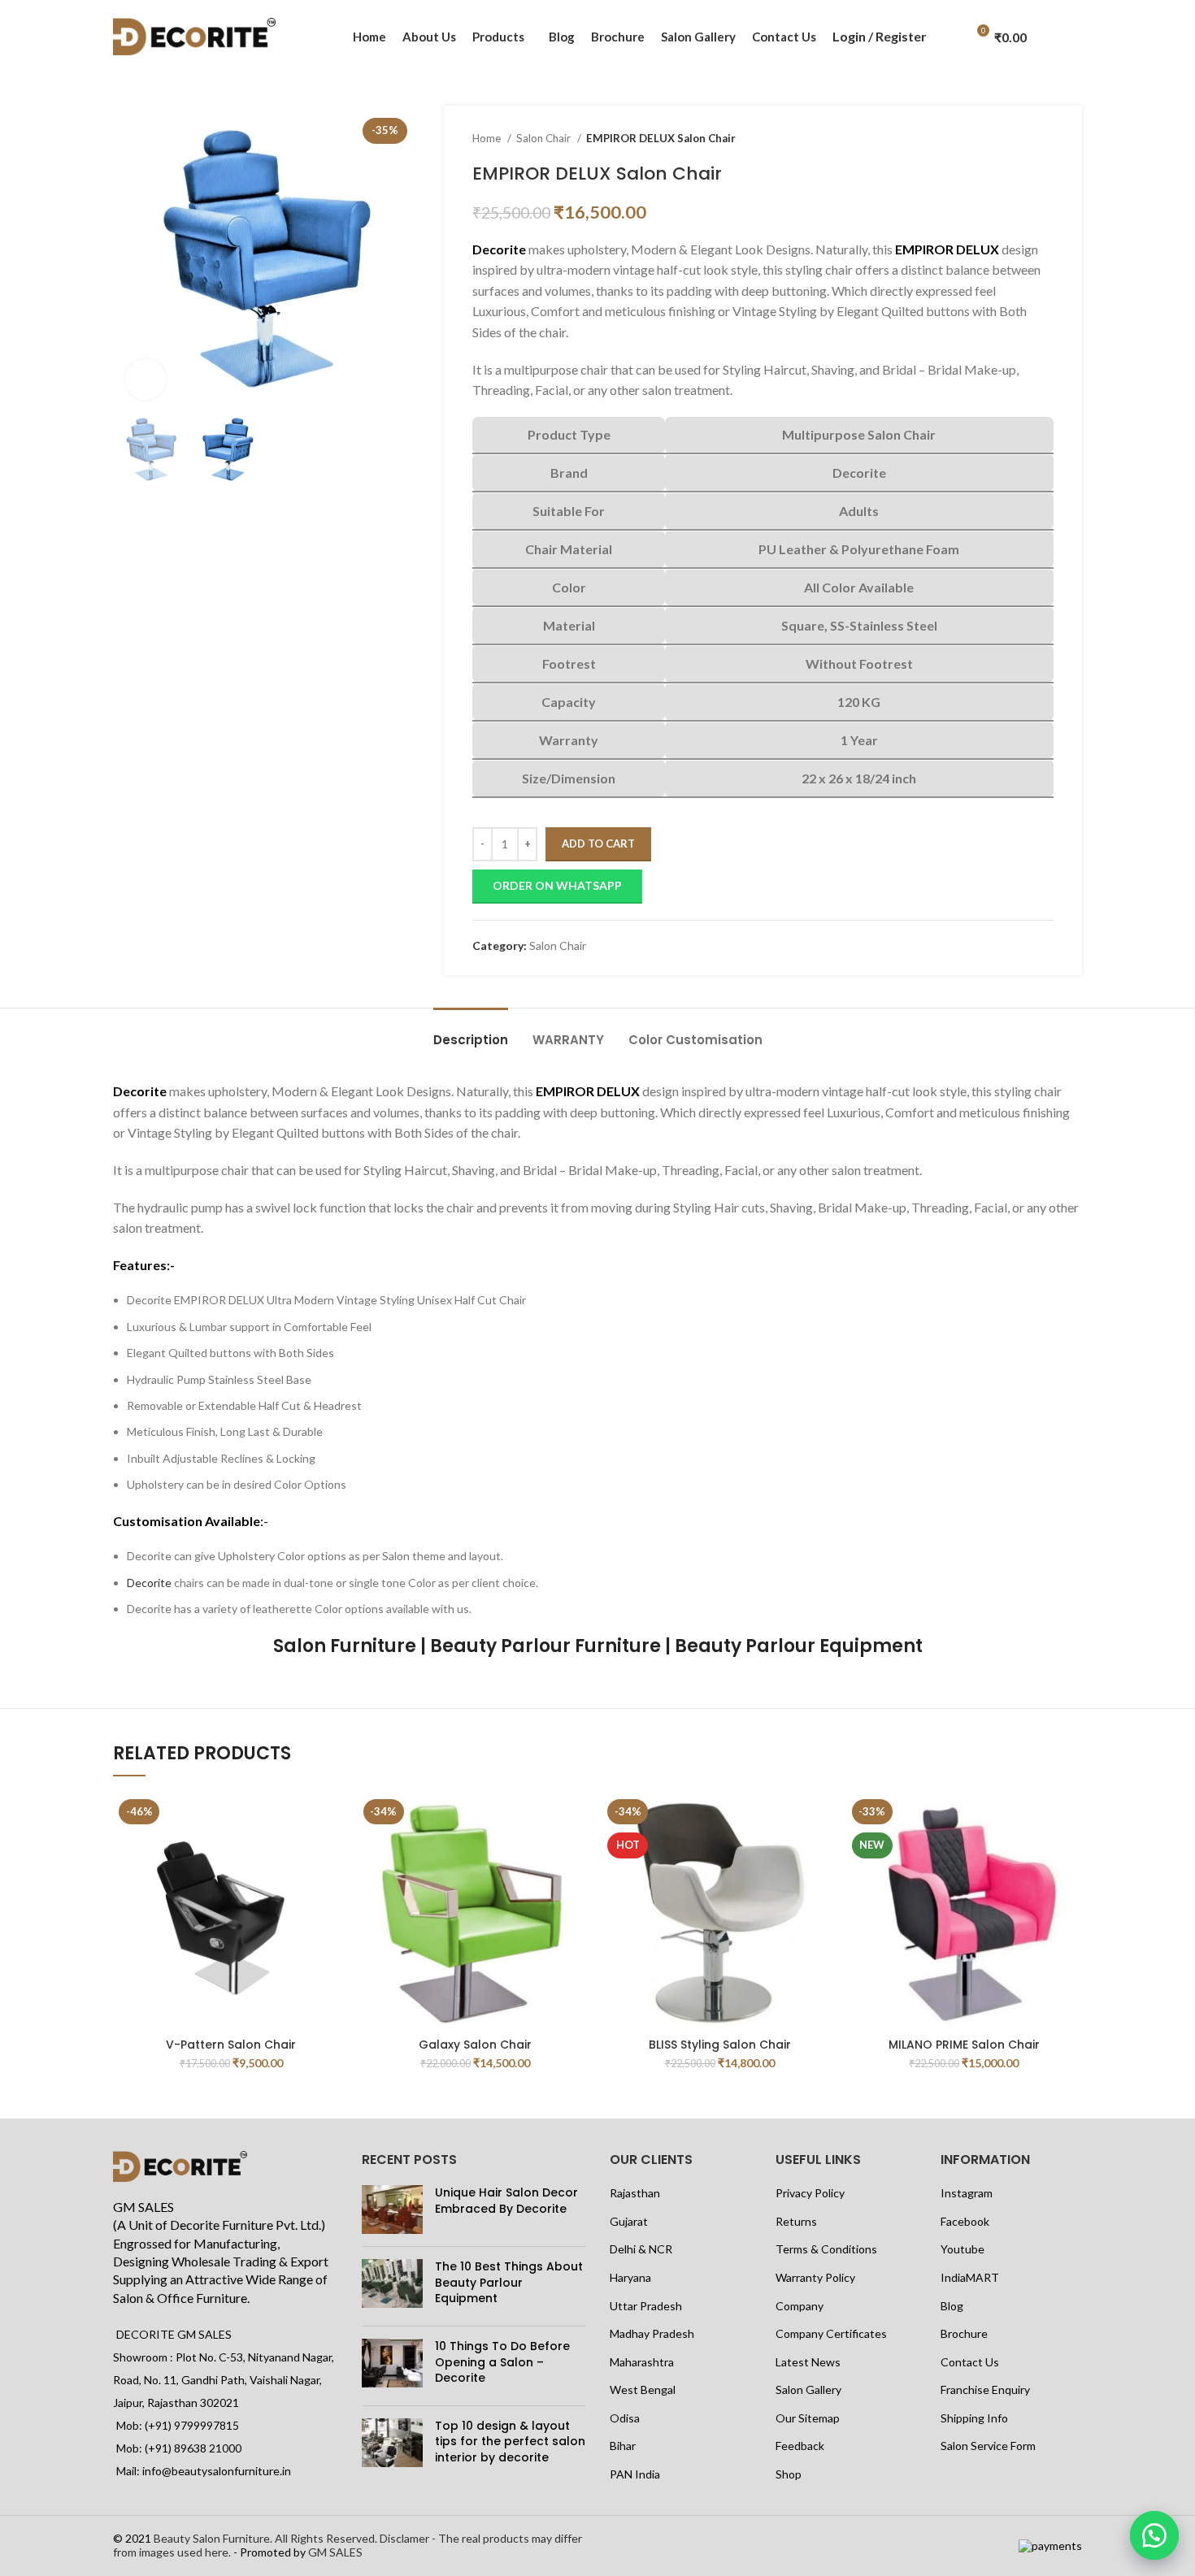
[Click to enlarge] (146, 379)
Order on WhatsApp (557, 885)
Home (488, 138)
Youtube (963, 2249)
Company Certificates (831, 2333)
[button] (1154, 2535)
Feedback (800, 2446)
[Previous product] (1013, 139)
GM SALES (335, 2552)
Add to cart (598, 843)
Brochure (964, 2333)
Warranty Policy (815, 2277)
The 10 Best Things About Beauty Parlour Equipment (509, 2282)
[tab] (471, 1032)
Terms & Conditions (826, 2249)
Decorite (149, 1583)
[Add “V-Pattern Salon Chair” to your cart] (337, 1820)
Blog (952, 2306)
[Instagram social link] (1062, 56)
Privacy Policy (810, 2193)
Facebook (965, 2221)
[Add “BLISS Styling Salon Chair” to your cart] (826, 1820)
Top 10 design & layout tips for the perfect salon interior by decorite (510, 2442)
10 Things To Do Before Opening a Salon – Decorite (502, 2362)
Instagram (967, 2193)
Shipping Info (974, 2418)
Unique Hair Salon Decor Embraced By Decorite (506, 2201)
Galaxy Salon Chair (475, 2045)
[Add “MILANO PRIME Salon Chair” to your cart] (1070, 1820)
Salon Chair (545, 138)
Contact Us (970, 2362)
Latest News (808, 2362)
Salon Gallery (808, 2390)
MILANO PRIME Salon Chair (964, 2045)
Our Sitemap (808, 2418)
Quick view (337, 1856)
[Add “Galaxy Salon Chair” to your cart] (581, 1820)
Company (800, 2306)
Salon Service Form (988, 2446)
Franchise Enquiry (985, 2390)
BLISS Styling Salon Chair (720, 2045)
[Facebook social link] (1062, 17)
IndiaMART (970, 2277)
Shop (789, 2474)
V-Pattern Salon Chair (231, 2045)
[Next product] (1045, 139)
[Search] (948, 37)
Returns (796, 2221)
